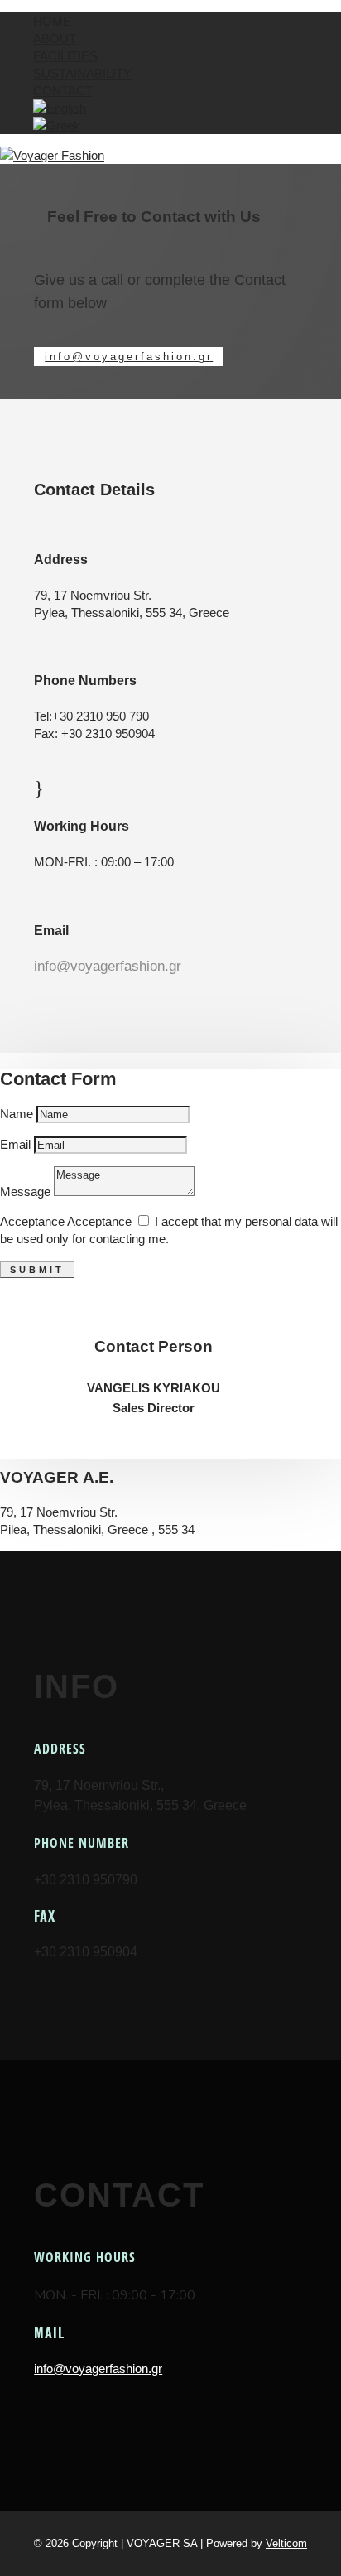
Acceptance (32, 1221)
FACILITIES (65, 56)
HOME (52, 21)
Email (15, 1144)
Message (25, 1192)
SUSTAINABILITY (82, 73)
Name (17, 1114)
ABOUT (55, 39)
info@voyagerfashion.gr (129, 357)
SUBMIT (37, 1270)
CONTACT (63, 91)
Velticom (286, 2543)
